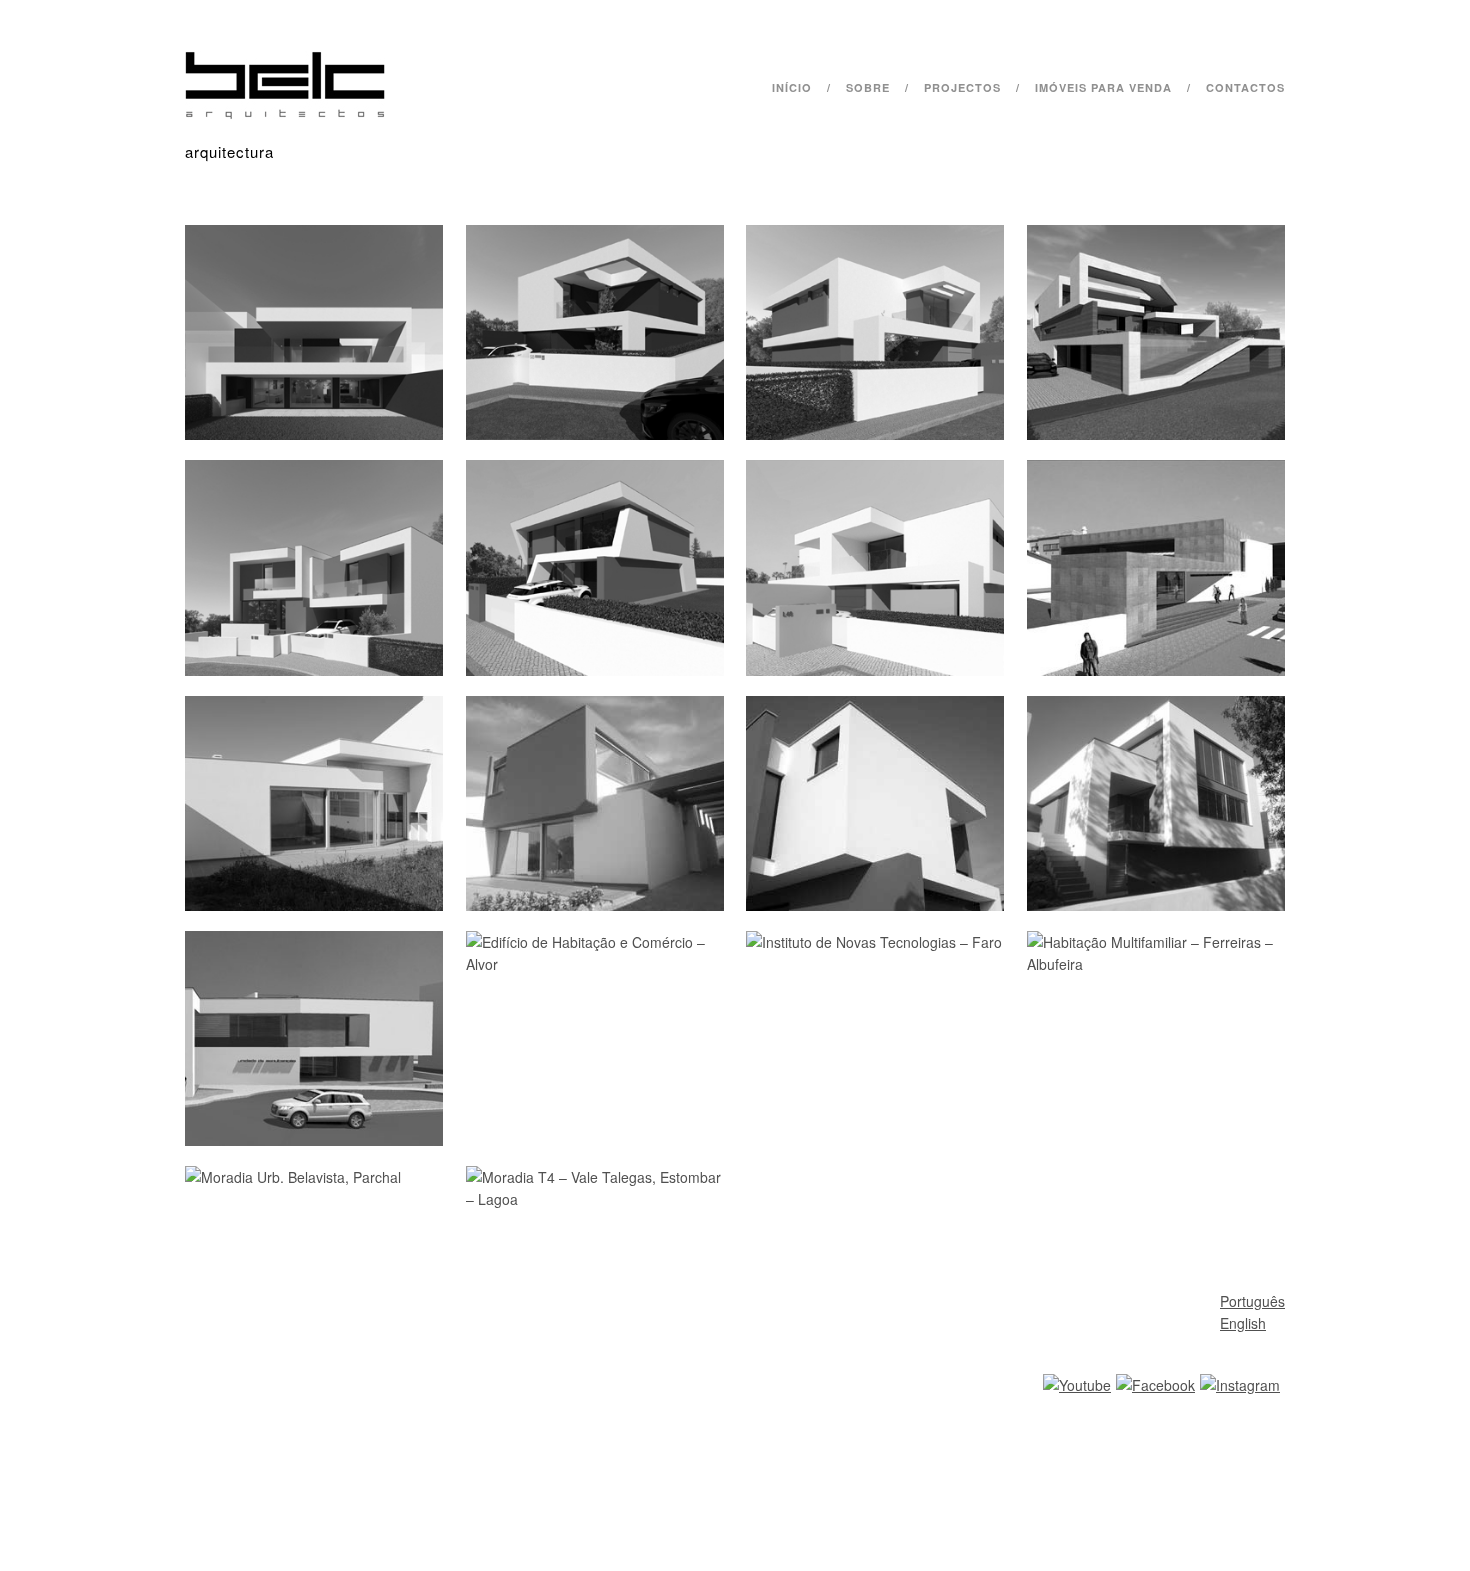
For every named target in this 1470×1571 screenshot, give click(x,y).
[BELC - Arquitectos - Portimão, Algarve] (285, 114)
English (1243, 1323)
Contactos (1245, 87)
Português (1252, 1301)
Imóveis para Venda (1103, 87)
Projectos (962, 87)
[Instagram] (1240, 1385)
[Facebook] (1155, 1385)
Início (792, 87)
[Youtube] (1077, 1385)
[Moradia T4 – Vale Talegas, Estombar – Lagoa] (735, 728)
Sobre (868, 87)
